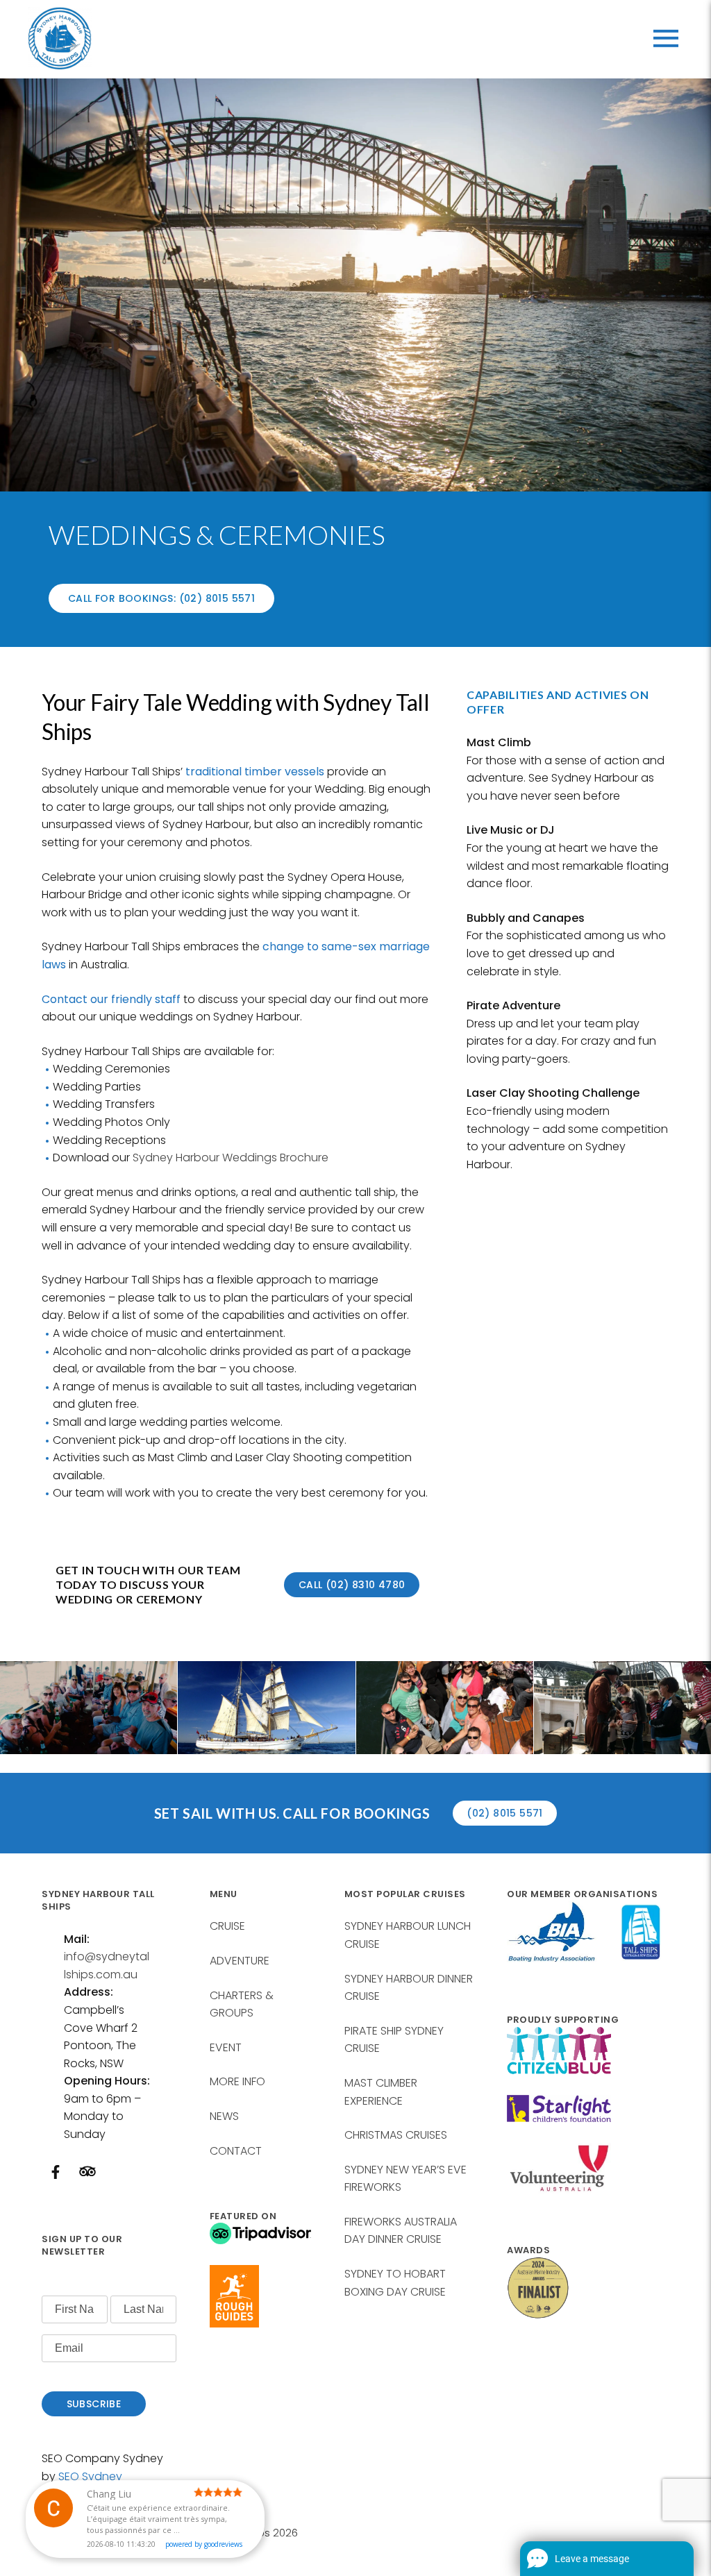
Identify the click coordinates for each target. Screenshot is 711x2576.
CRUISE (227, 1926)
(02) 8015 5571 (505, 1813)
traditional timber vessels (255, 772)
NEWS (224, 2116)
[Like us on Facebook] (56, 2174)
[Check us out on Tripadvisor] (87, 2178)
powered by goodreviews (204, 2544)
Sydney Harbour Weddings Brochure (231, 1157)
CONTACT (236, 2151)
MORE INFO (237, 2081)
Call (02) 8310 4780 (352, 1585)
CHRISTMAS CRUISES (396, 2135)
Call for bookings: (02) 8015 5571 (161, 598)
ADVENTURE (240, 1961)
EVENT (226, 2047)
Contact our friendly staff (111, 999)
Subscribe (94, 2404)
